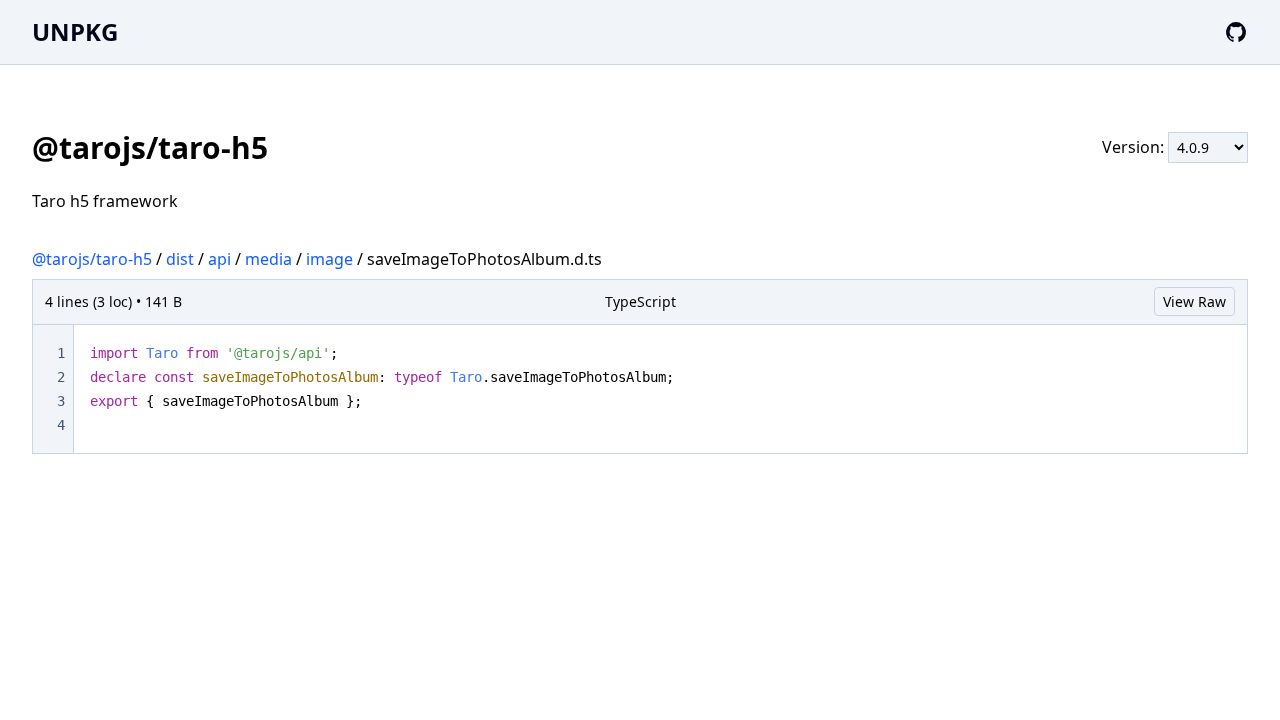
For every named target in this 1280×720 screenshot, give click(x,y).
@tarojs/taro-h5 (92, 259)
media (268, 259)
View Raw (1194, 301)
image (329, 259)
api (219, 259)
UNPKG (75, 31)
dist (180, 259)
